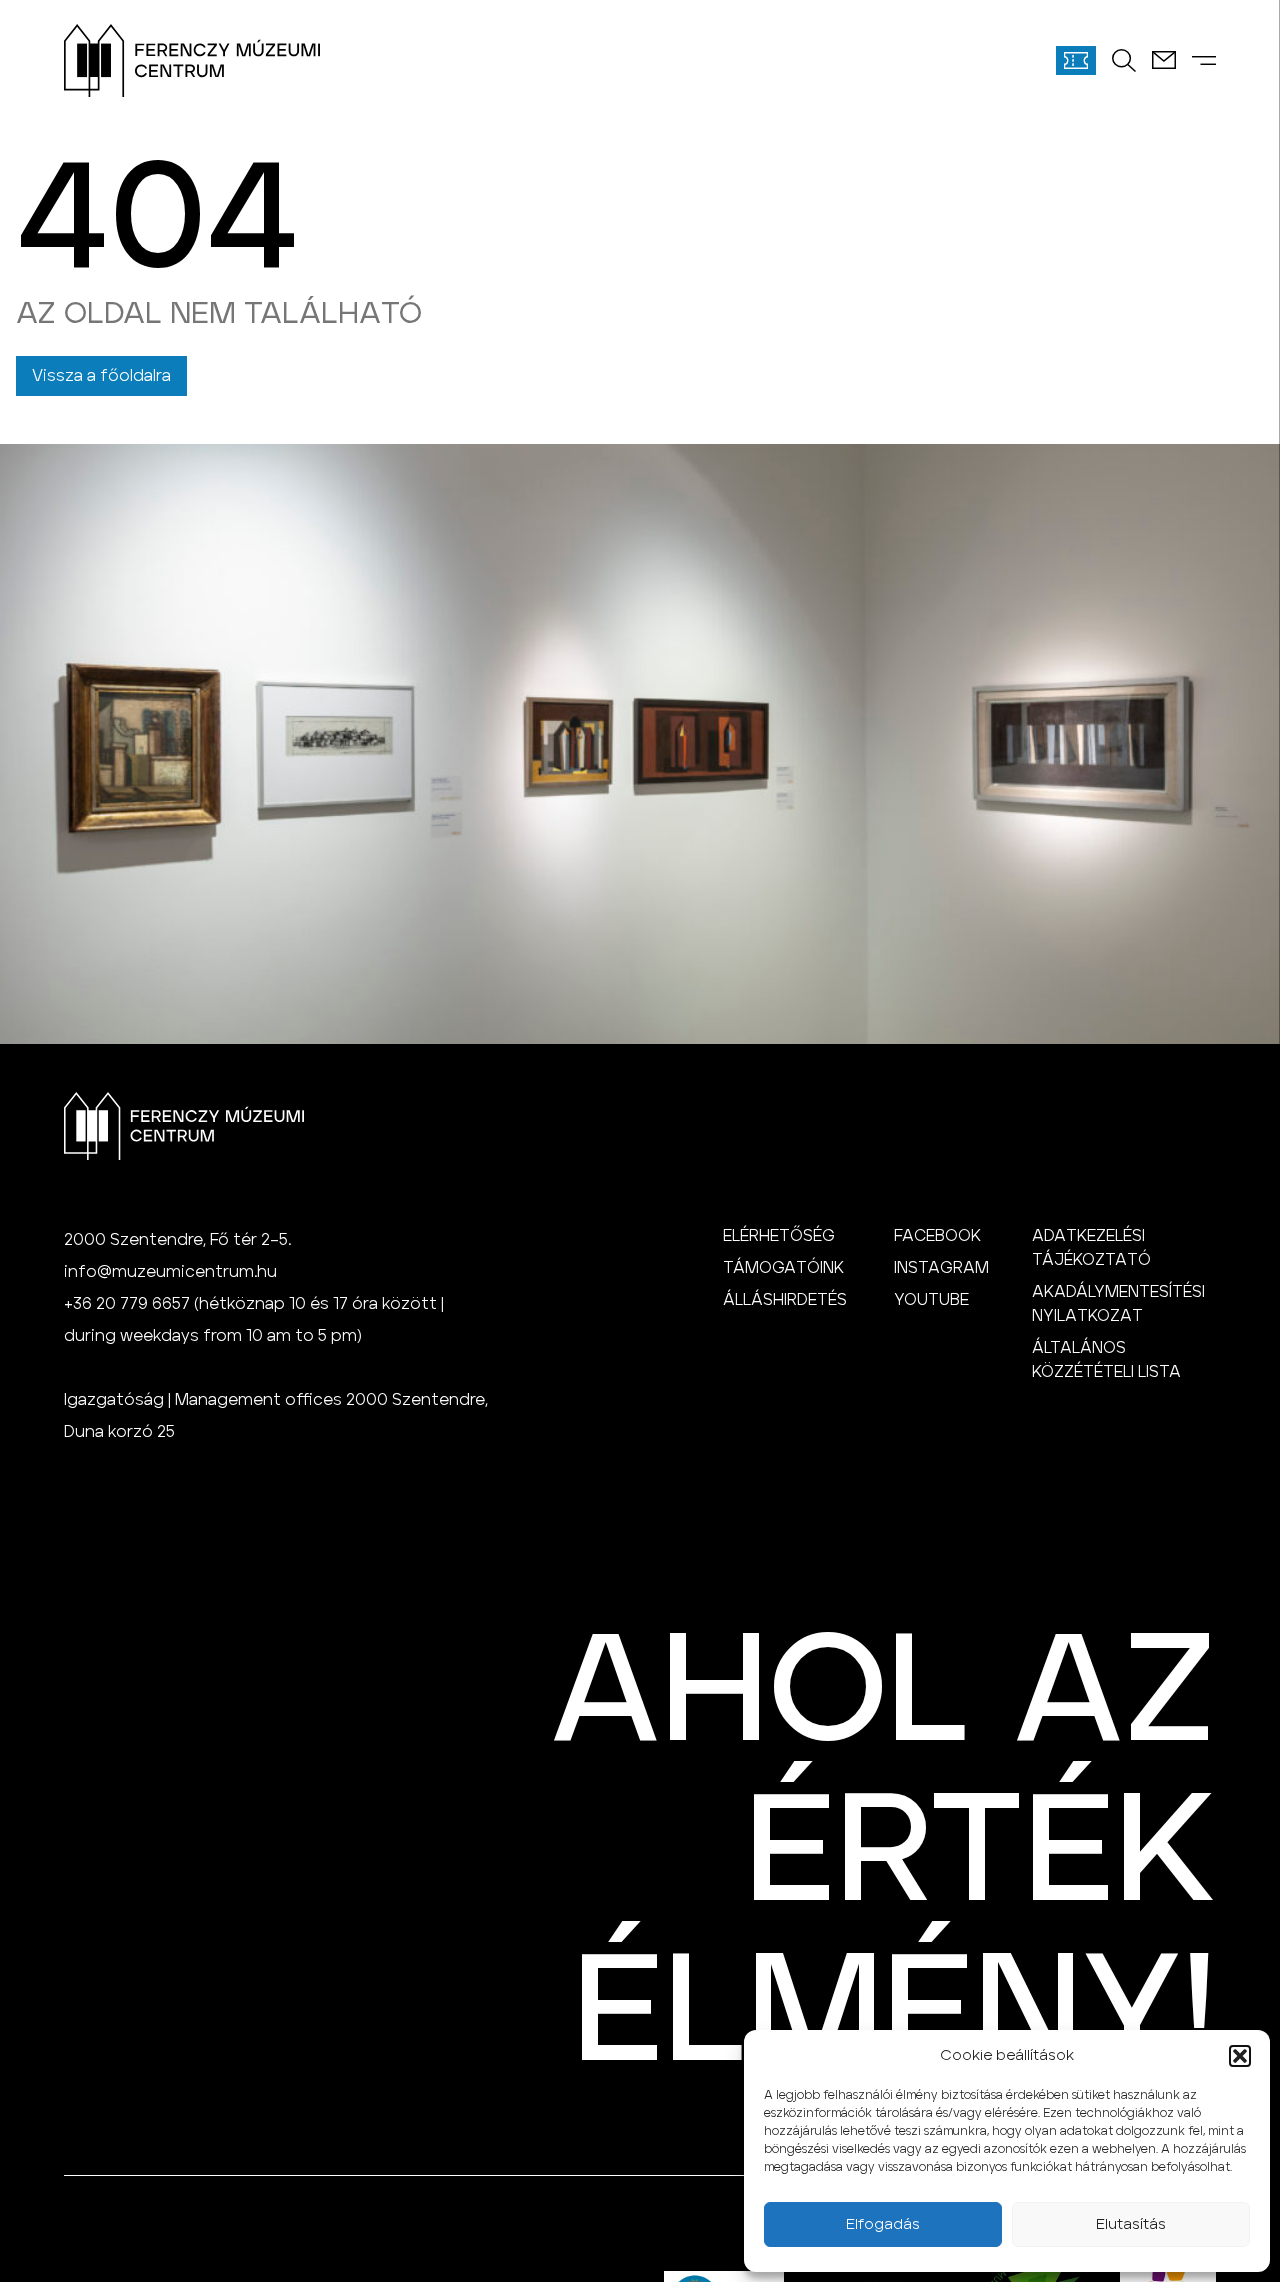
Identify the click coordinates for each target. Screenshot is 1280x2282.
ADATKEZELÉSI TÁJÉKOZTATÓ (1091, 1248)
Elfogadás (883, 2224)
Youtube (931, 1300)
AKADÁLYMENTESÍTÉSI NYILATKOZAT (1118, 1304)
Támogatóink (783, 1268)
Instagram (941, 1268)
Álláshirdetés (785, 1300)
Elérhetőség (779, 1236)
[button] (1240, 2056)
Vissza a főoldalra (101, 376)
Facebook (937, 1236)
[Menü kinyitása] (1204, 60)
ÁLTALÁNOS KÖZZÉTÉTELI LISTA (1106, 1360)
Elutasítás (1131, 2224)
